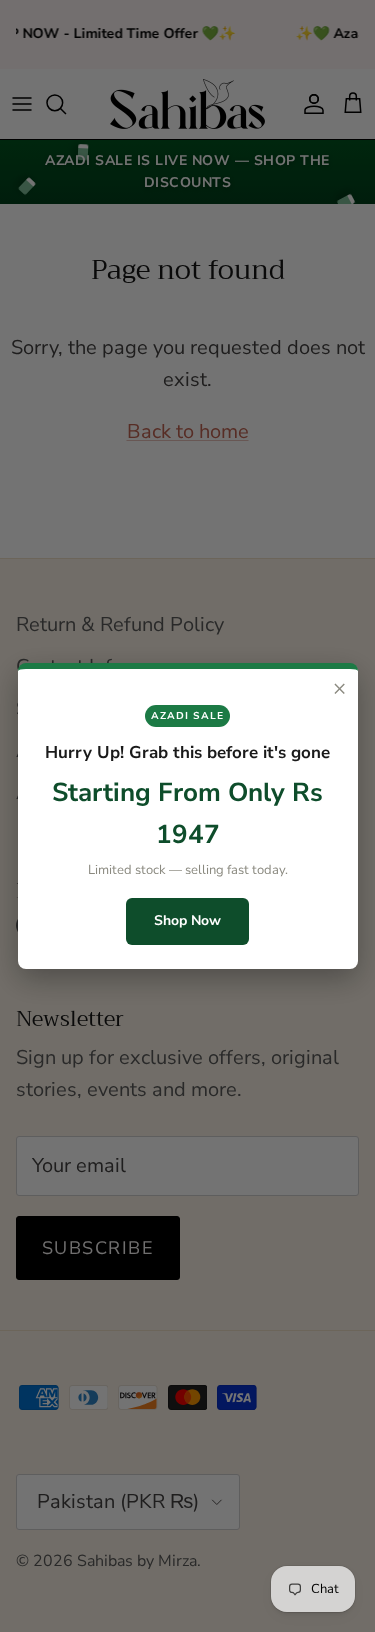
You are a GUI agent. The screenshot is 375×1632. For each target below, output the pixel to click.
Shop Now (187, 920)
